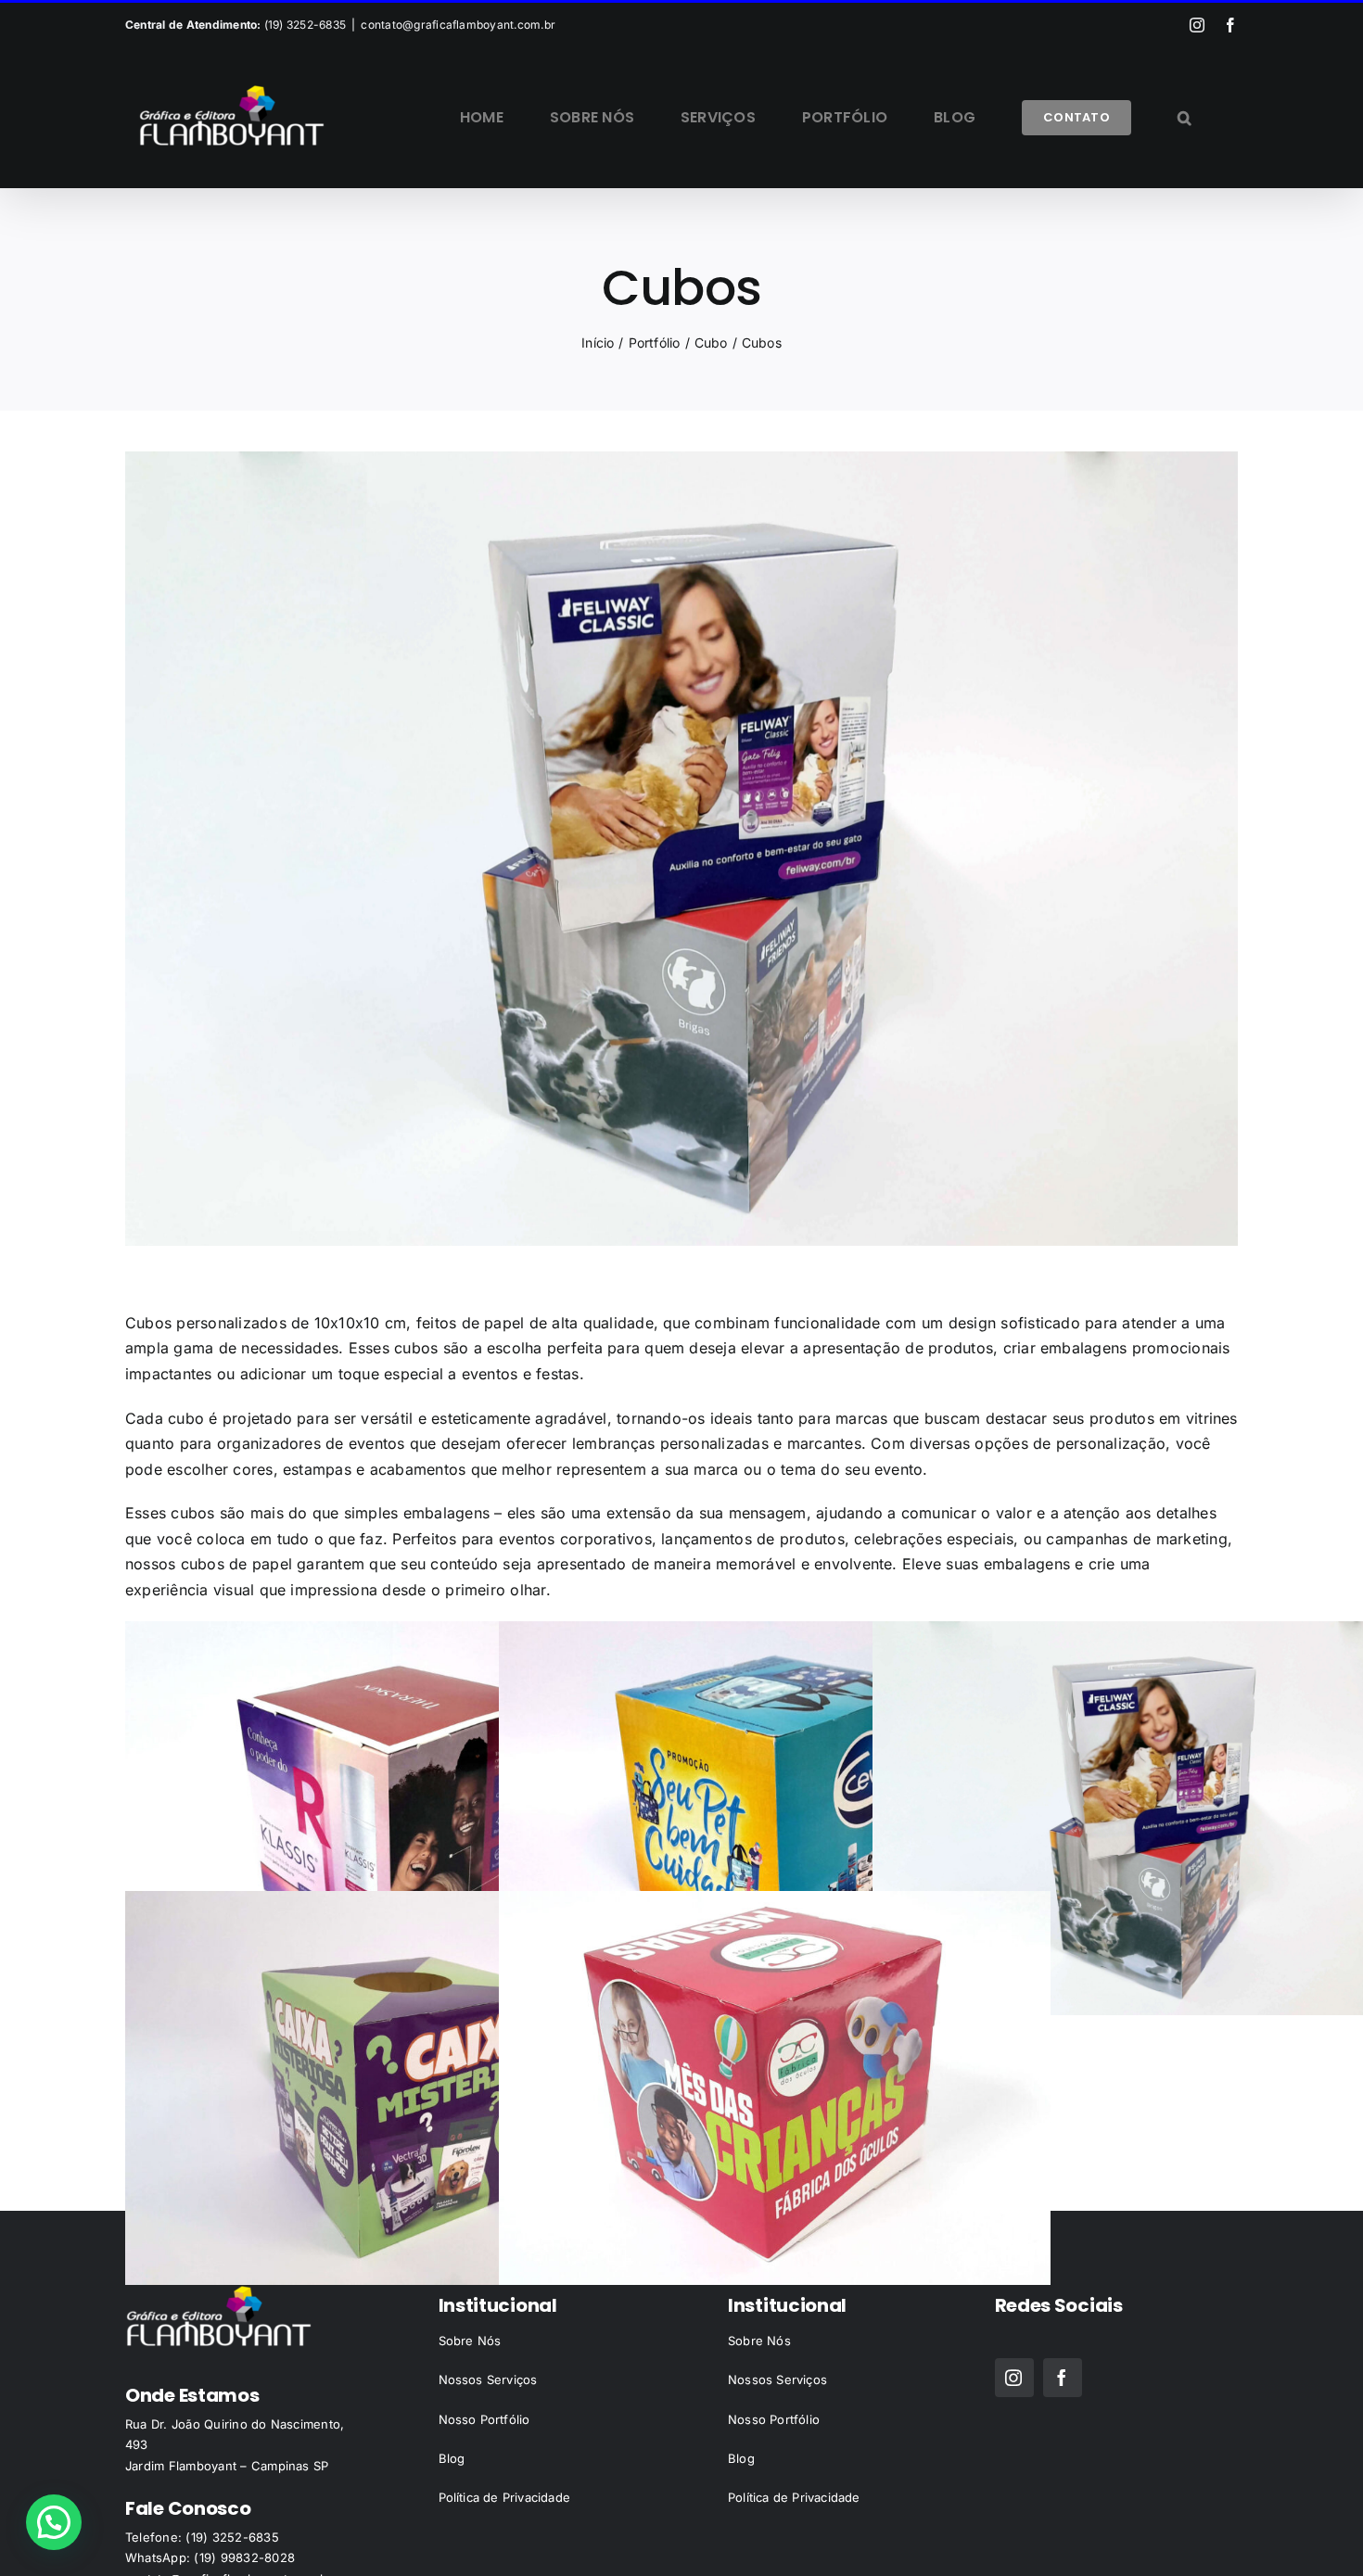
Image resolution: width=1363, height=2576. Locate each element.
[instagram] (1014, 2378)
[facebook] (1063, 2378)
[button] (1185, 118)
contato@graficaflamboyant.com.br (458, 25)
